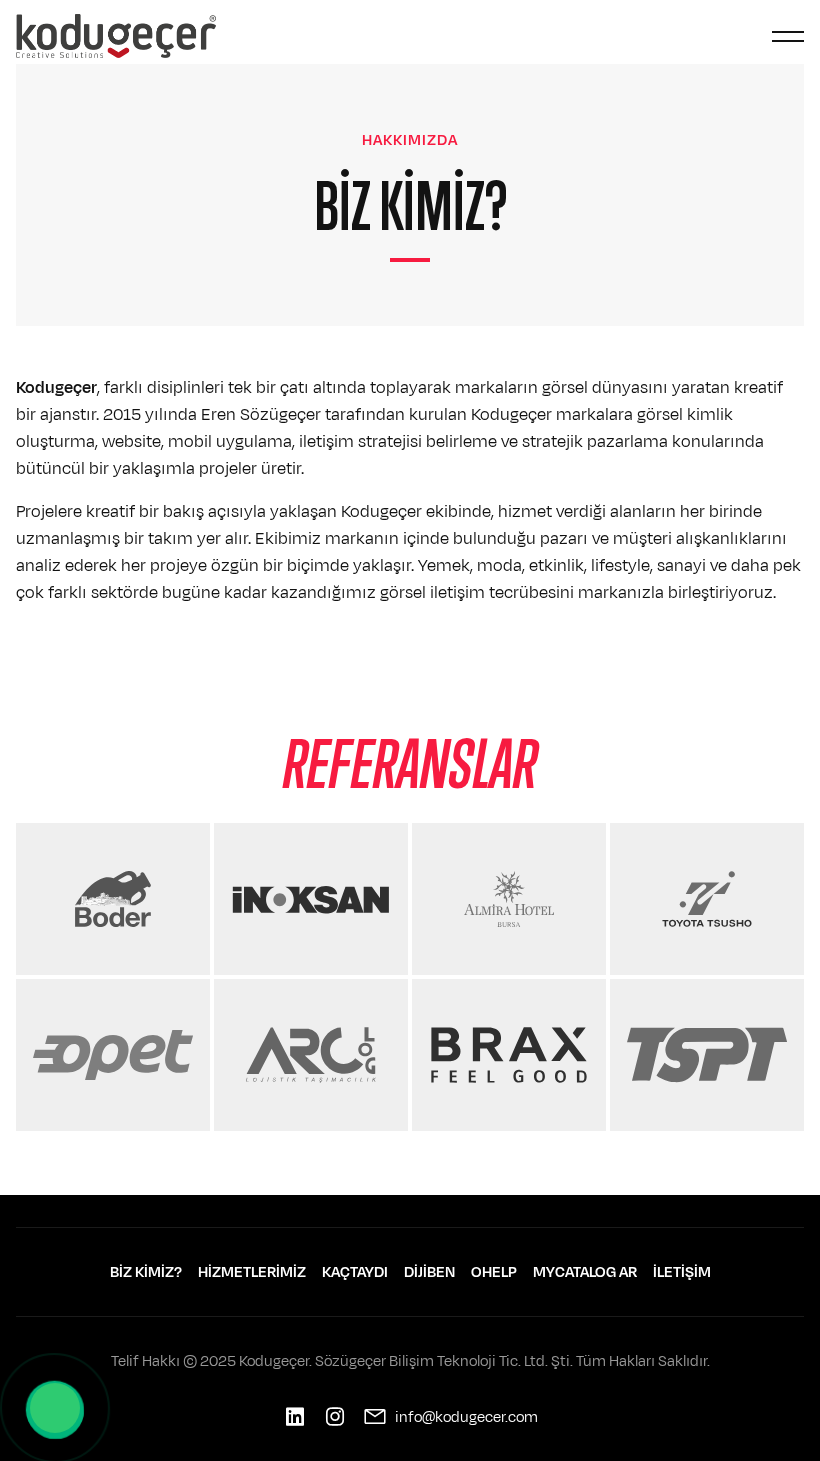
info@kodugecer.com (466, 1417)
